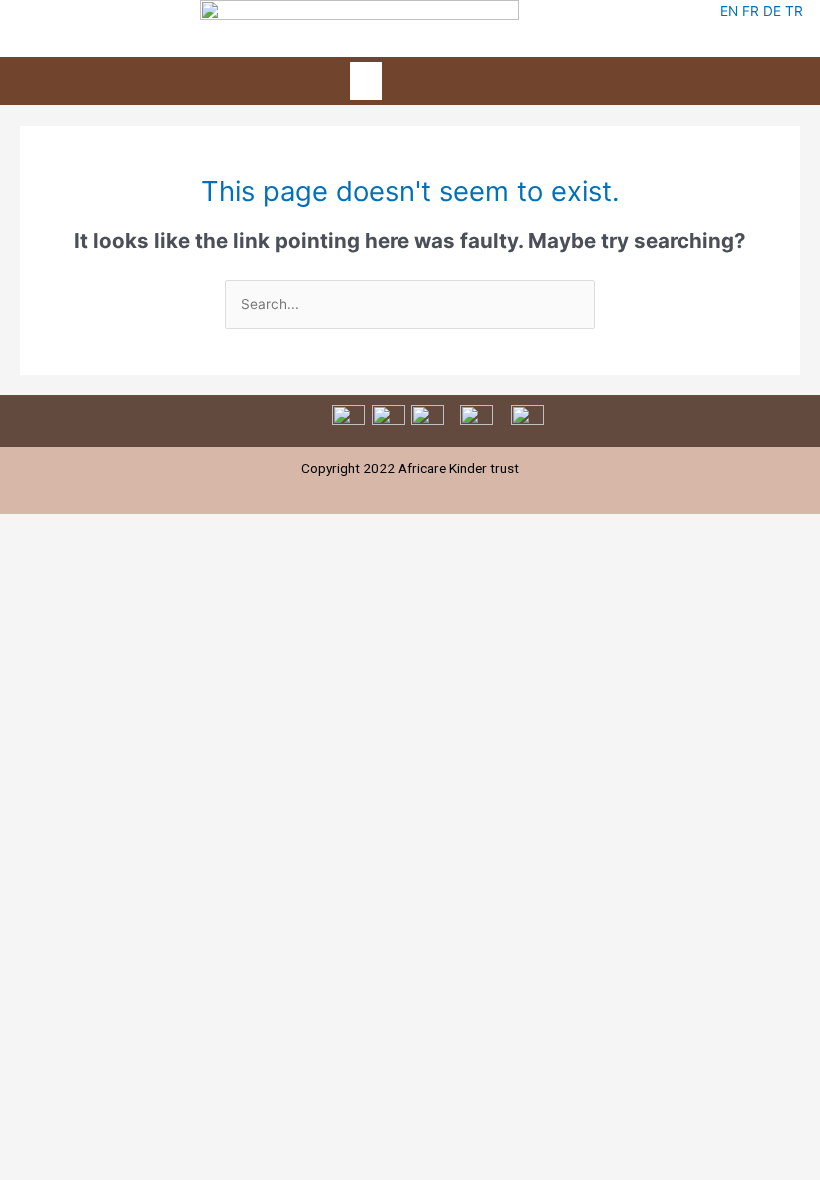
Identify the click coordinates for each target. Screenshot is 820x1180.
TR (794, 11)
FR (750, 11)
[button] (366, 81)
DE (772, 11)
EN (729, 11)
